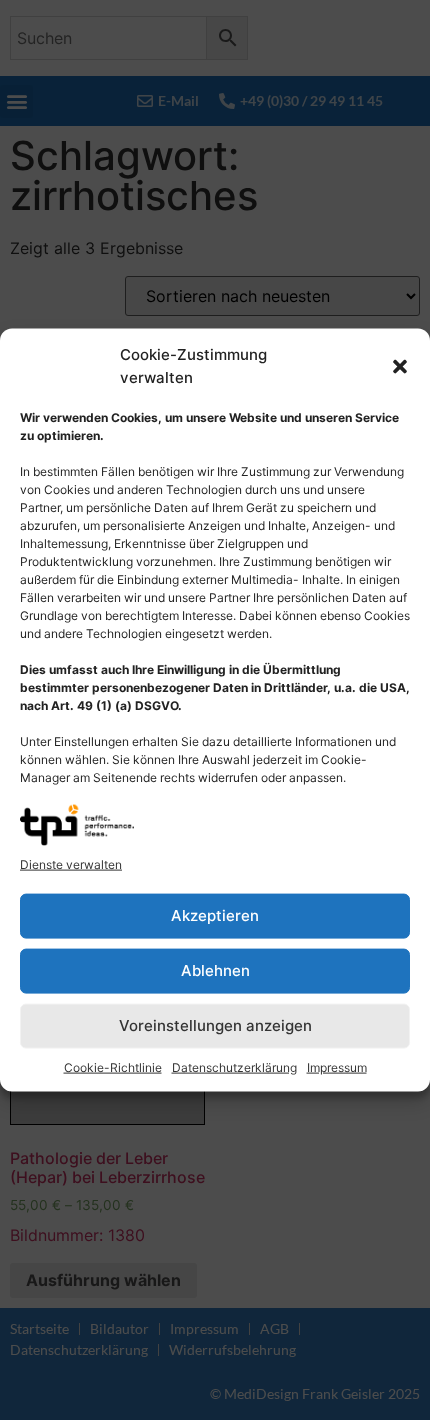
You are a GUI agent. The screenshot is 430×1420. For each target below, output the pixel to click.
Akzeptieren (215, 915)
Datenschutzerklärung (234, 1066)
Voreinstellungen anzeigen (215, 1025)
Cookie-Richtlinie (113, 1066)
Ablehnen (215, 970)
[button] (400, 366)
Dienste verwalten (71, 863)
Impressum (337, 1066)
